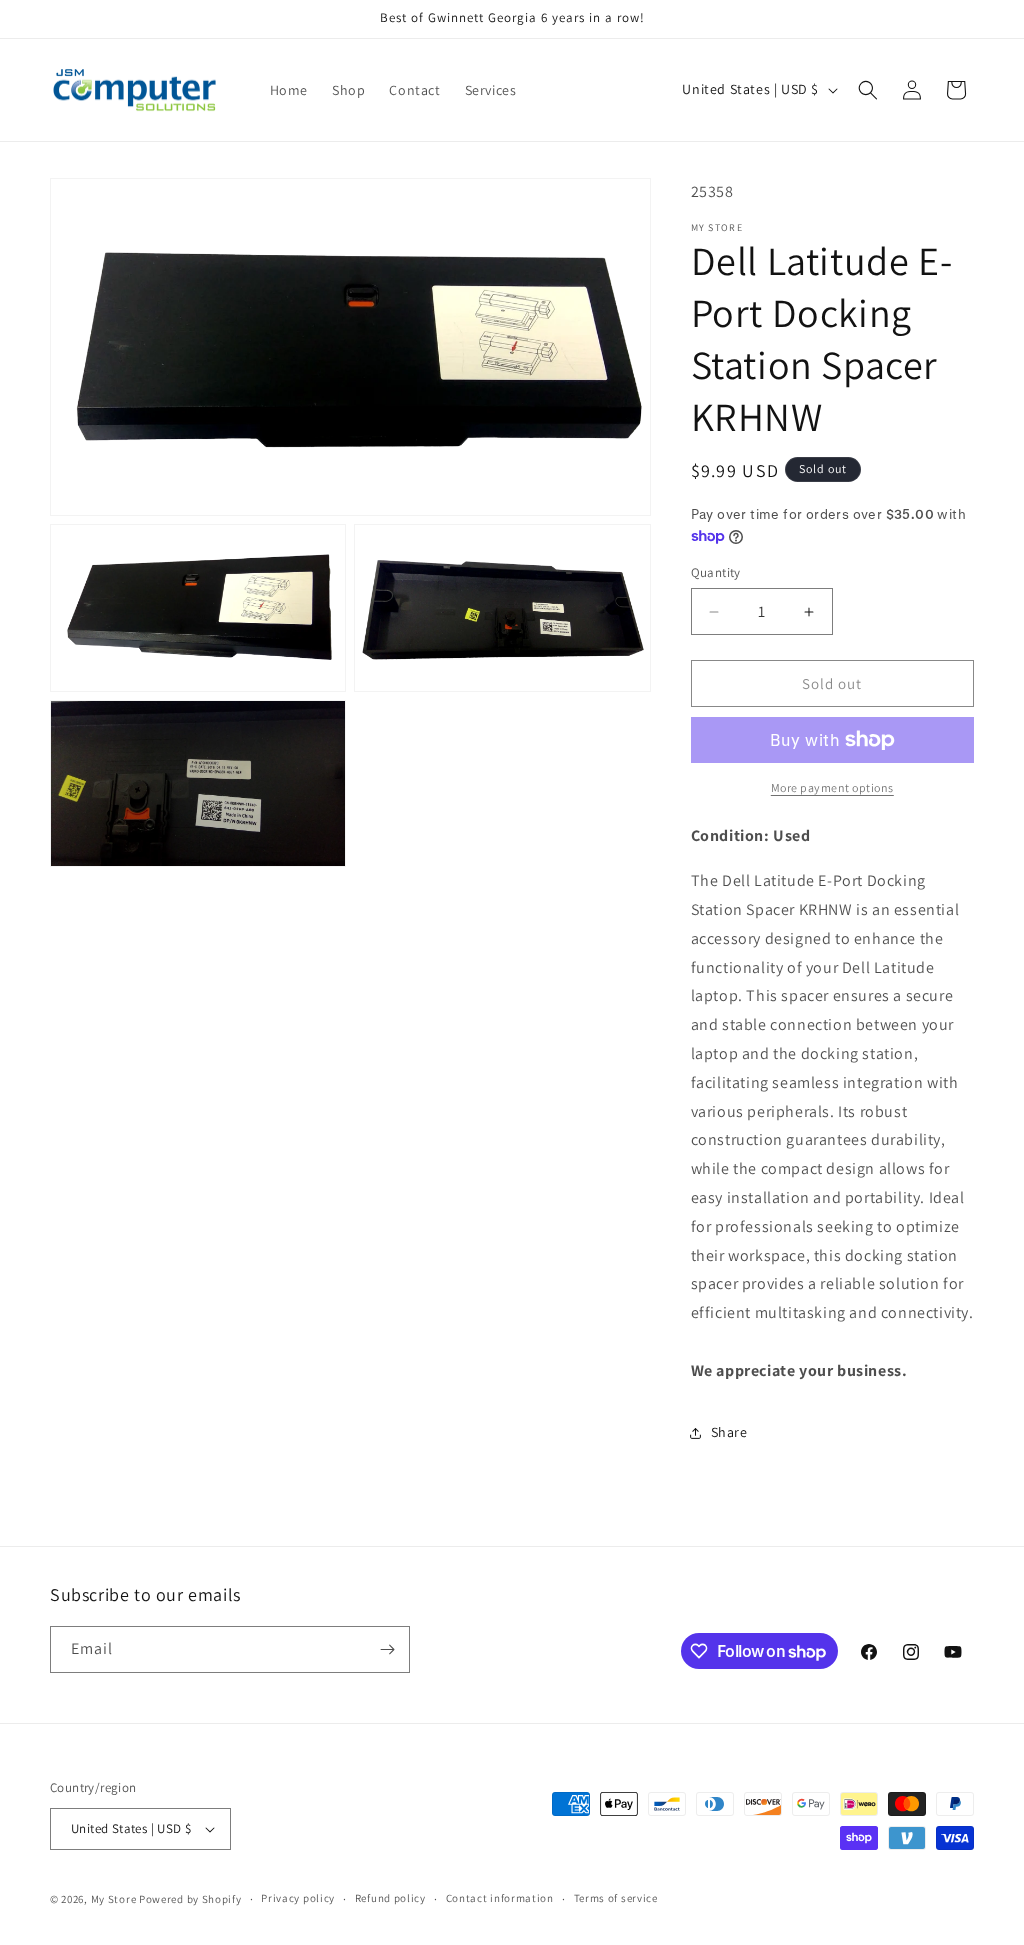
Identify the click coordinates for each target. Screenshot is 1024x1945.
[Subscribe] (387, 1649)
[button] (868, 90)
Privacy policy (298, 1898)
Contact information (500, 1898)
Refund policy (390, 1898)
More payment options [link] (832, 787)
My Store (114, 1899)
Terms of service (616, 1898)
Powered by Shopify (190, 1899)
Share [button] (729, 1432)
